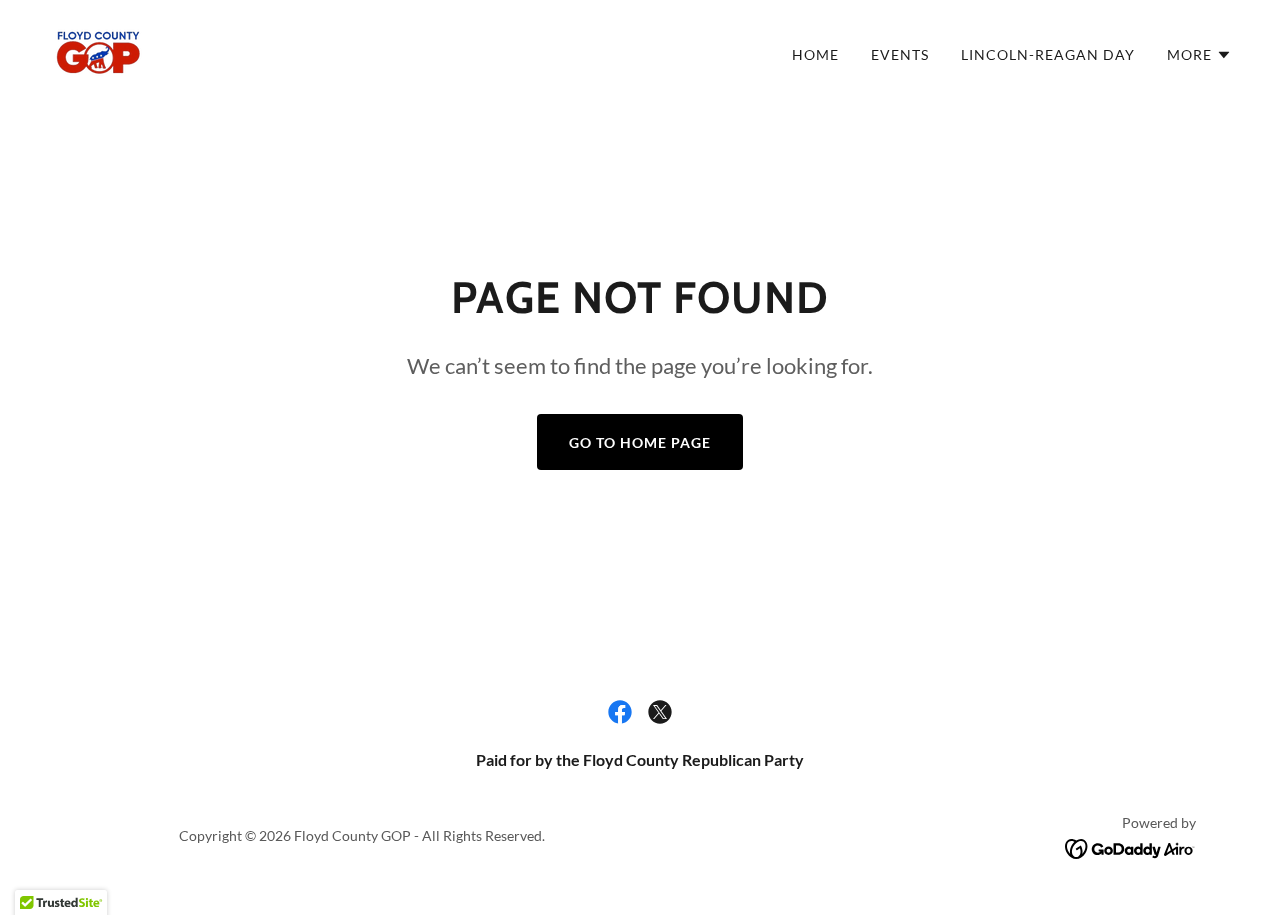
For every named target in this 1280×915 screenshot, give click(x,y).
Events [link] (900, 54)
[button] (1199, 55)
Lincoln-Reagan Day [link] (1048, 54)
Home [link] (815, 54)
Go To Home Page (640, 442)
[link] (98, 49)
